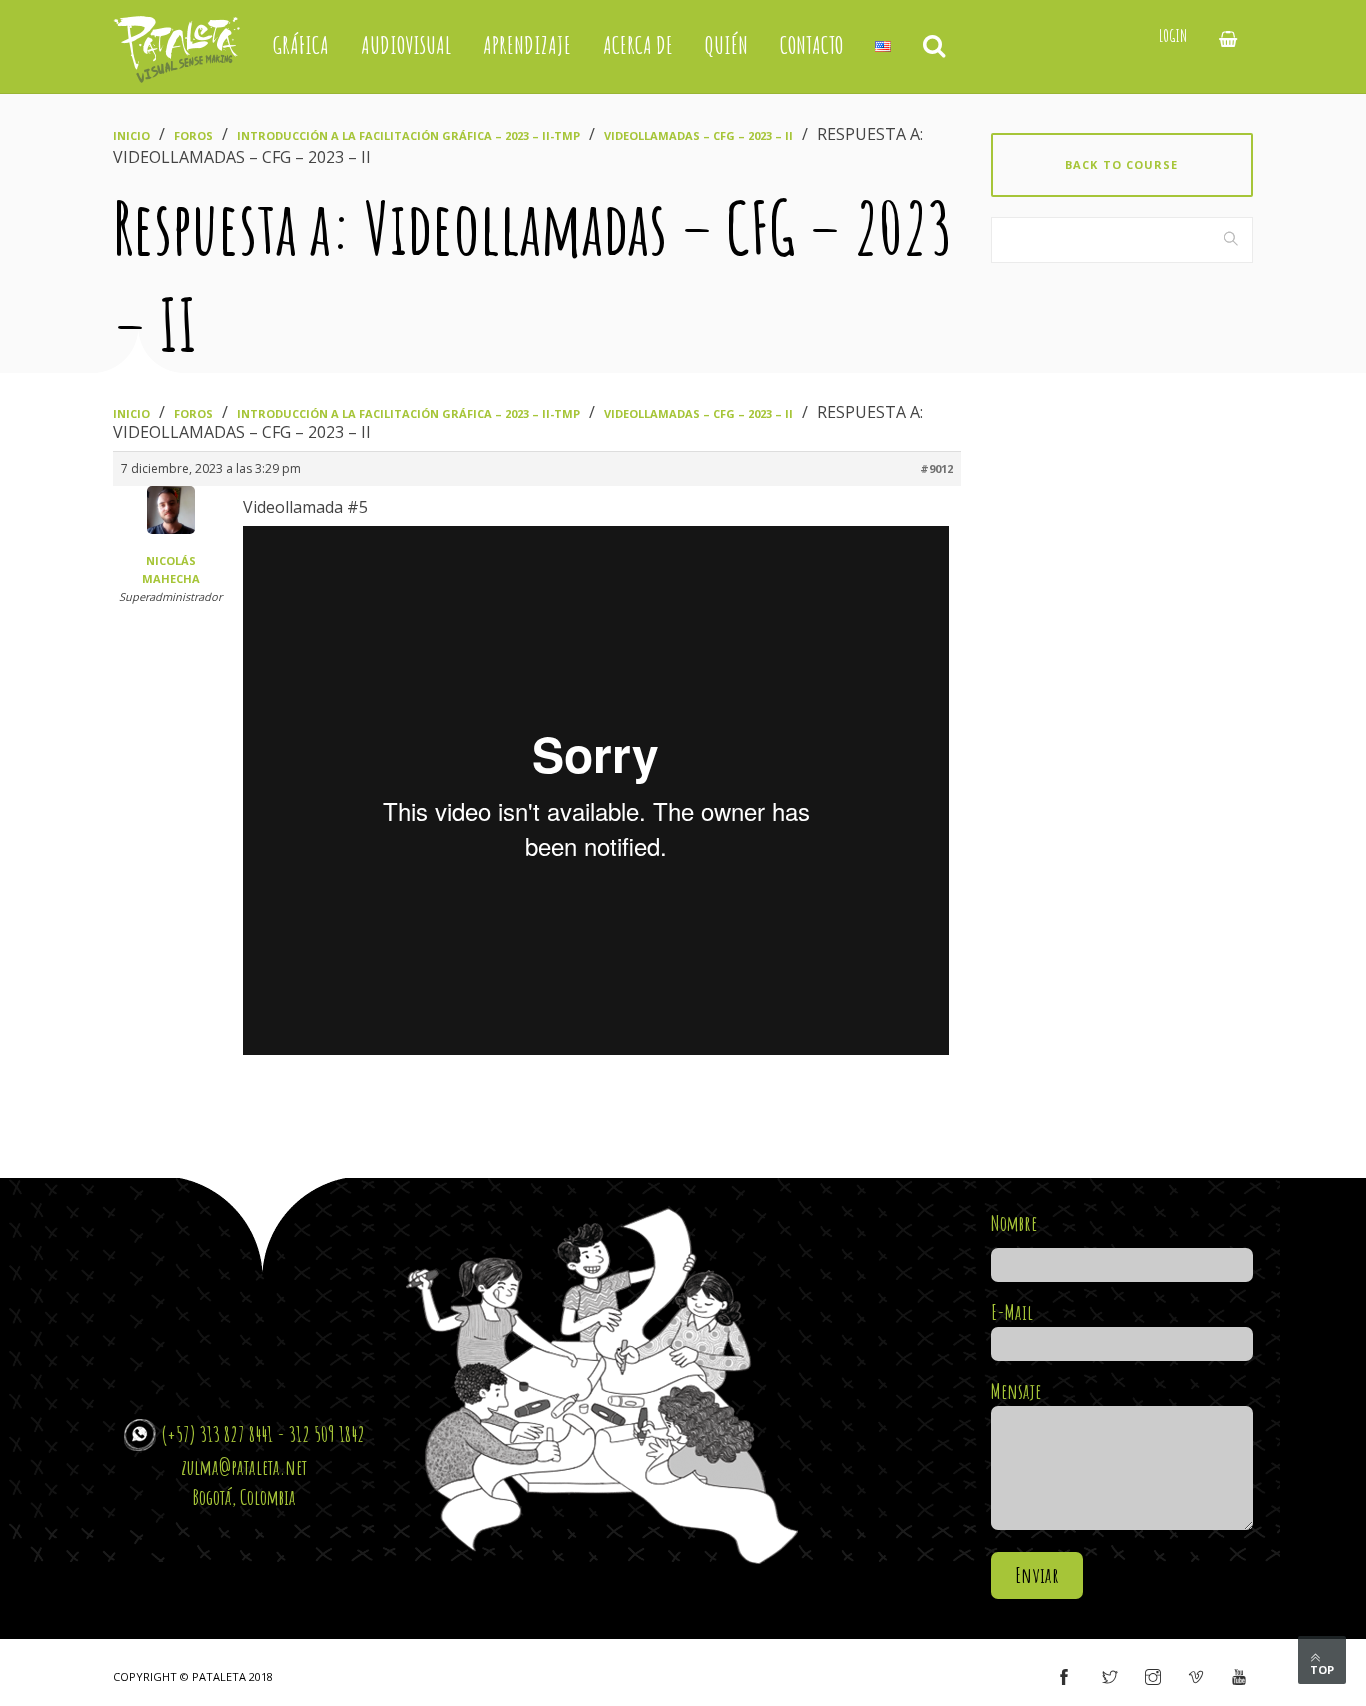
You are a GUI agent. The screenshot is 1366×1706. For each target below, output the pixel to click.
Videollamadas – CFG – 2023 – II (698, 135)
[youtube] (1239, 1678)
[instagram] (1153, 1678)
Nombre (1014, 1223)
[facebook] (1064, 1678)
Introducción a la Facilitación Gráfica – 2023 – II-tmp (408, 135)
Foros (193, 135)
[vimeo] (1196, 1678)
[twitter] (1110, 1678)
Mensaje (1016, 1391)
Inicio (131, 135)
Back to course (1121, 164)
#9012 (936, 468)
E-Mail (1012, 1312)
